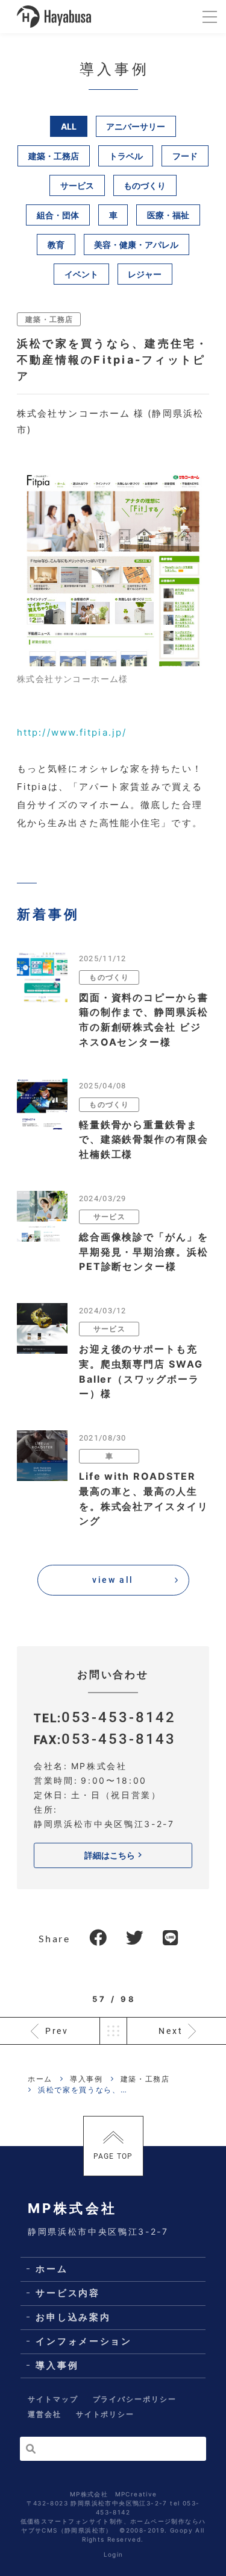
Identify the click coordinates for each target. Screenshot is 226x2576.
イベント (81, 274)
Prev (57, 2031)
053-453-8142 (119, 1717)
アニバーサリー (136, 126)
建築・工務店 (54, 156)
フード (185, 156)
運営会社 (45, 2414)
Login (114, 2554)
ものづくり (145, 185)
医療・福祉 (168, 215)
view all (113, 1580)
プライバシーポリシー (135, 2399)
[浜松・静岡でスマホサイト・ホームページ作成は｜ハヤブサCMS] (54, 17)
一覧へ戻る (113, 2031)
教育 (56, 245)
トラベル (126, 156)
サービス (77, 185)
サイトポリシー (105, 2414)
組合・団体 (58, 215)
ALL (69, 126)
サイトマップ (53, 2399)
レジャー (145, 274)
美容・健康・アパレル (136, 245)
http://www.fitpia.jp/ (72, 732)
